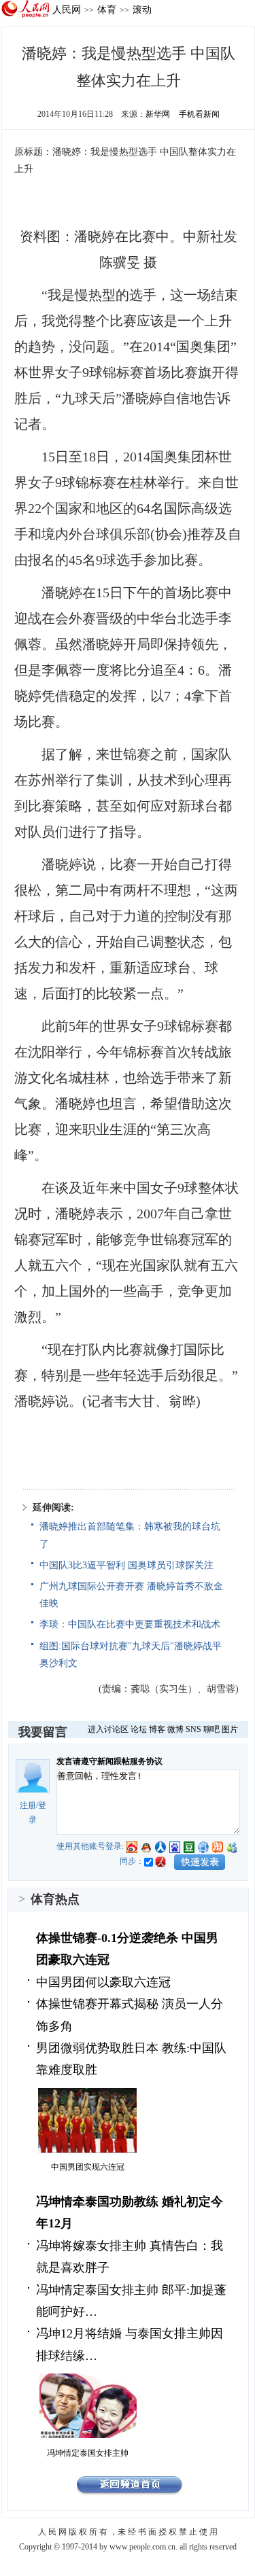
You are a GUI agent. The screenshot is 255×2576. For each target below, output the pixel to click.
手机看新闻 (199, 114)
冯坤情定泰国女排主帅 (88, 2453)
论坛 (139, 1729)
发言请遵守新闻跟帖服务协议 (109, 1761)
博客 (157, 1729)
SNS (193, 1729)
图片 (230, 1729)
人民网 (67, 10)
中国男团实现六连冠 (88, 2167)
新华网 (158, 114)
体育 (107, 10)
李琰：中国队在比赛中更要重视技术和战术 (130, 1624)
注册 (28, 1805)
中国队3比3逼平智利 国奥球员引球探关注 (126, 1565)
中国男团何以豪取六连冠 (103, 1982)
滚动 (142, 10)
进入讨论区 (108, 1729)
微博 (175, 1729)
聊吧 (211, 1729)
